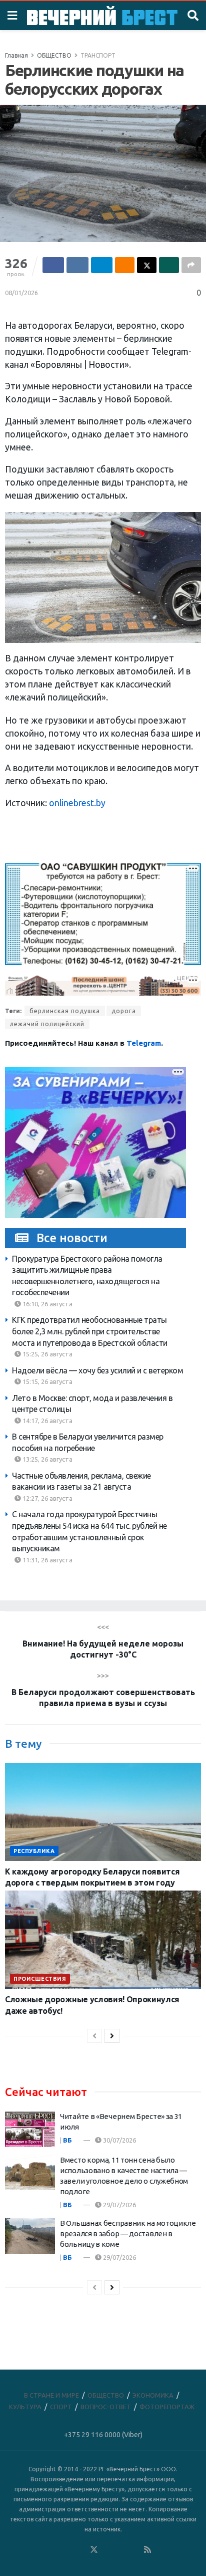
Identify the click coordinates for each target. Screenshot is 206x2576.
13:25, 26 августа (47, 1459)
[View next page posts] (112, 2036)
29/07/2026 (119, 2205)
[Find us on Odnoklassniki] (80, 2550)
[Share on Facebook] (53, 265)
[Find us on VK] (67, 2550)
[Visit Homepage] (102, 16)
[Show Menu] (12, 16)
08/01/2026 (21, 293)
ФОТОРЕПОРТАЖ (167, 2407)
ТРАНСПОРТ (98, 55)
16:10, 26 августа (47, 1304)
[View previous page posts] (94, 2036)
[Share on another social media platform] (191, 265)
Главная (16, 55)
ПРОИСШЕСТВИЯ (40, 1979)
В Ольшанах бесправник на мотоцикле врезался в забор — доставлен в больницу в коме (128, 2234)
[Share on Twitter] (147, 265)
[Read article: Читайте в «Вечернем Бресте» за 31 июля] (30, 2129)
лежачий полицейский (47, 1024)
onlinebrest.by (77, 803)
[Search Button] (193, 16)
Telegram (144, 1043)
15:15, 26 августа (47, 1381)
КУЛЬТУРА (25, 2407)
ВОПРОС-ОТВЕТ (106, 2407)
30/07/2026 (119, 2140)
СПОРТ (61, 2407)
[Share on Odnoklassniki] (125, 265)
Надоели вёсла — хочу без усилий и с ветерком (97, 1370)
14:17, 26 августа (47, 1421)
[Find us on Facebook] (53, 2550)
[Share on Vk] (77, 265)
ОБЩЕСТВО (54, 55)
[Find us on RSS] (147, 2550)
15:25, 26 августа (47, 1354)
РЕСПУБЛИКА (34, 1851)
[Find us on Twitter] (94, 2550)
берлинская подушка (65, 1011)
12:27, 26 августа (47, 1498)
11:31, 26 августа (47, 1560)
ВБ (67, 2140)
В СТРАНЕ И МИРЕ (51, 2395)
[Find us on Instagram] (121, 2550)
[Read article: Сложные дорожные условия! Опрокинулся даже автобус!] (103, 1940)
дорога (124, 1011)
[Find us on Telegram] (107, 2550)
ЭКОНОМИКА (153, 2395)
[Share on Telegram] (102, 265)
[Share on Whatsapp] (169, 265)
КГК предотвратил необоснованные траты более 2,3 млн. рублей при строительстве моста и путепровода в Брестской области (90, 1331)
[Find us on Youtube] (134, 2550)
